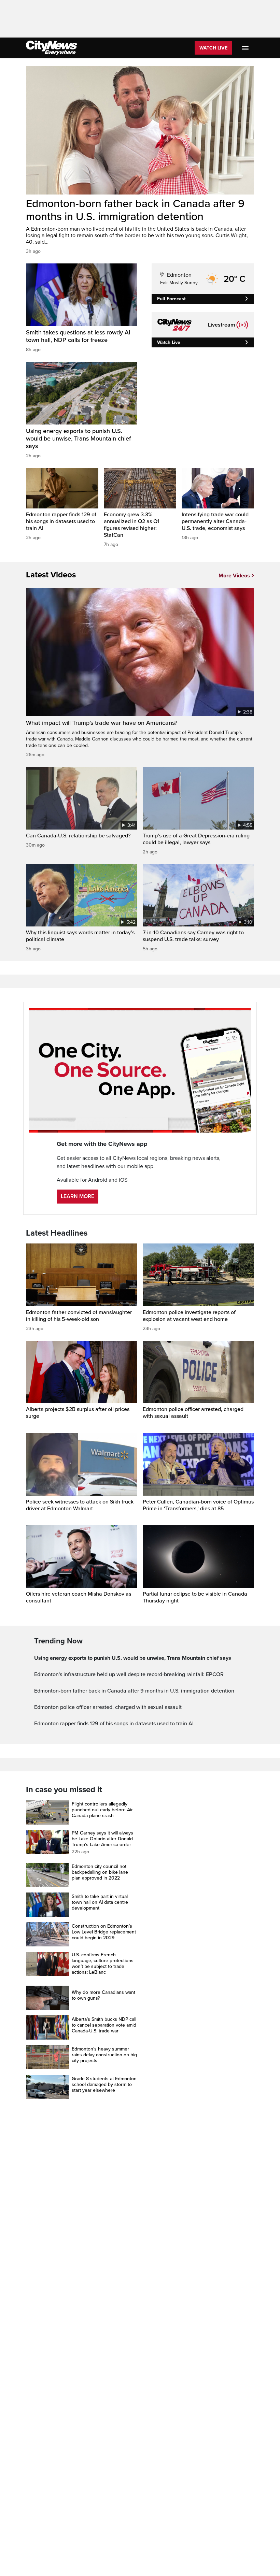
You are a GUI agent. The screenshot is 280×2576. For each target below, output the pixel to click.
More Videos (234, 576)
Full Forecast (171, 299)
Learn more (78, 1196)
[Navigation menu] (246, 48)
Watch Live (213, 48)
